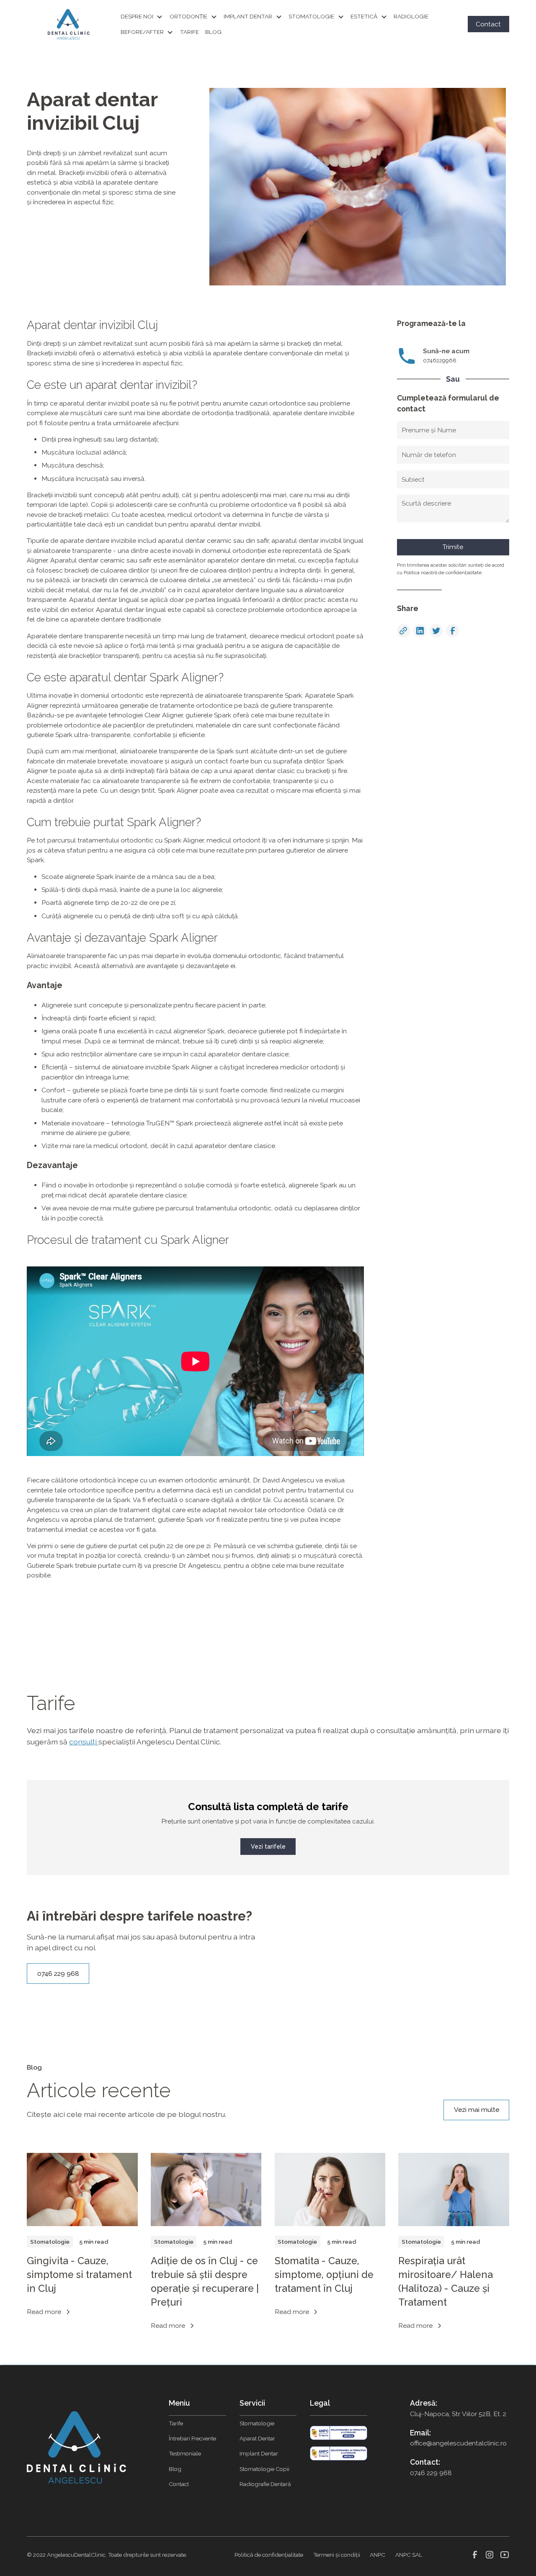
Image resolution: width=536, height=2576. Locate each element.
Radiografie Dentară (265, 2484)
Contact (488, 24)
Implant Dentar (259, 2453)
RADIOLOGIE (411, 16)
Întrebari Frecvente (192, 2438)
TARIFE (189, 32)
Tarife (176, 2423)
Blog (175, 2469)
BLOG (213, 32)
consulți (84, 1742)
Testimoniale (185, 2453)
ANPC (378, 2555)
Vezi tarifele (268, 1847)
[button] (145, 17)
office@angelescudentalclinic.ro (458, 2443)
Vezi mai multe (477, 2110)
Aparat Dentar (257, 2438)
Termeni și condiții (337, 2555)
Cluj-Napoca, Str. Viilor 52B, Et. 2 (458, 2414)
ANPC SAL (409, 2555)
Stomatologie (257, 2423)
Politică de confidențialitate (269, 2555)
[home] (69, 24)
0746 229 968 (58, 1974)
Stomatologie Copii (264, 2469)
